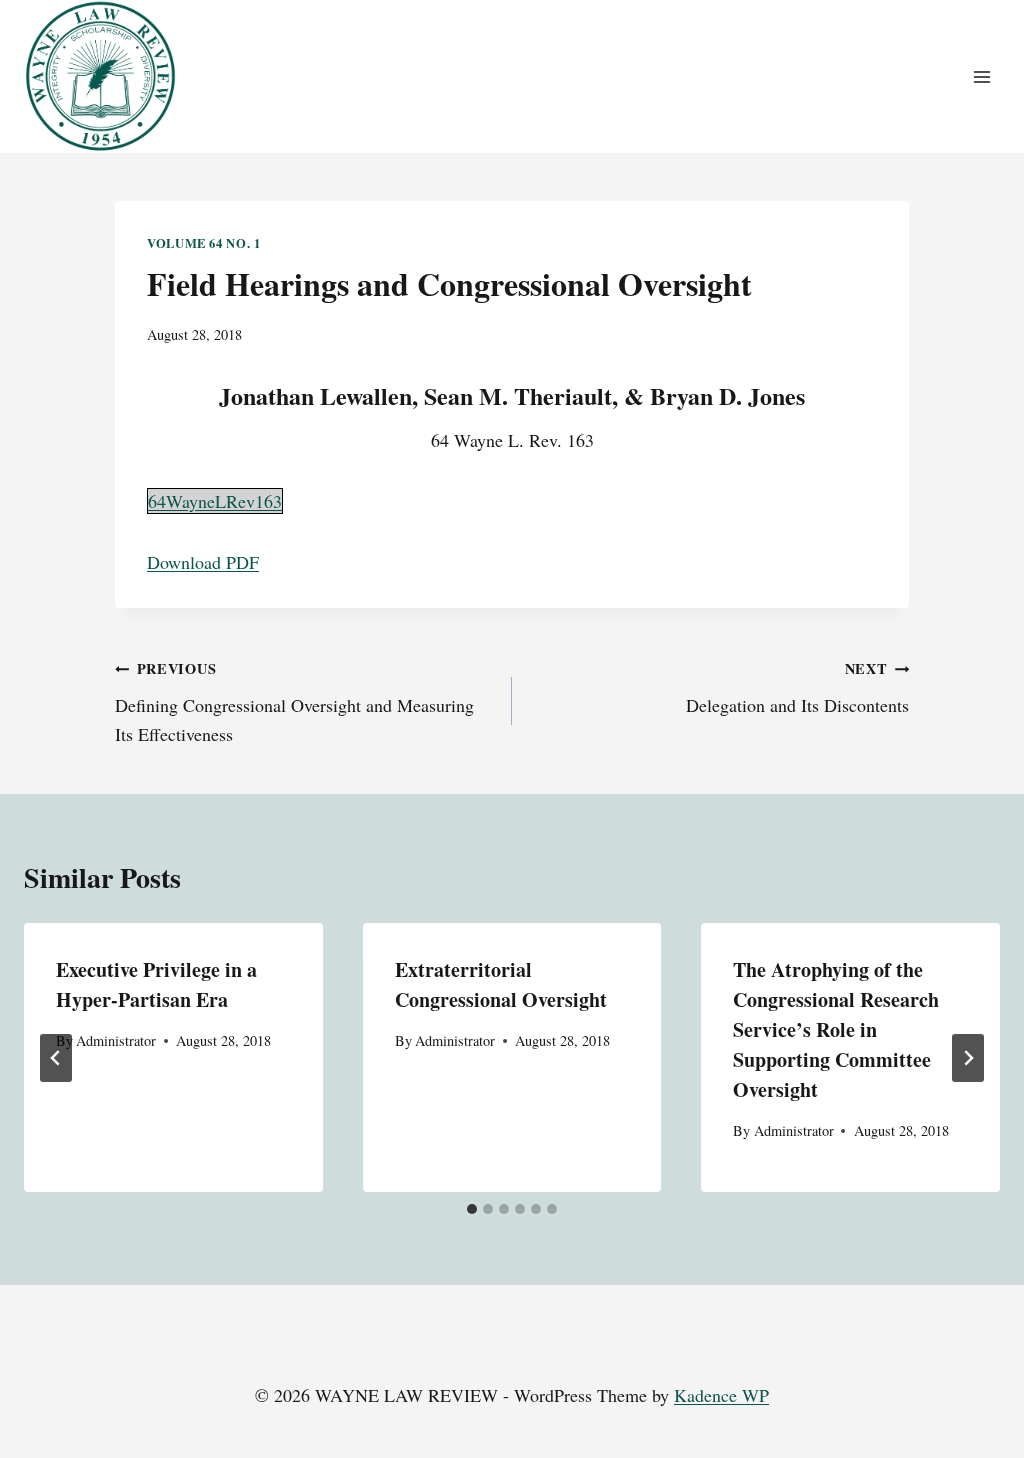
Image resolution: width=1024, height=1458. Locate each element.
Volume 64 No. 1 (203, 243)
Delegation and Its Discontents (797, 687)
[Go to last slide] (56, 1058)
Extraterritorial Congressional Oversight (501, 984)
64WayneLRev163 (215, 501)
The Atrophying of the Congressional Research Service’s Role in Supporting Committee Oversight (836, 1029)
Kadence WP (721, 1395)
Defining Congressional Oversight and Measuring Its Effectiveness (294, 702)
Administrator (116, 1040)
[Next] (968, 1058)
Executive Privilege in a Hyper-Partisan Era (156, 984)
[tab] (472, 1209)
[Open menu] (981, 76)
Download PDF (203, 562)
